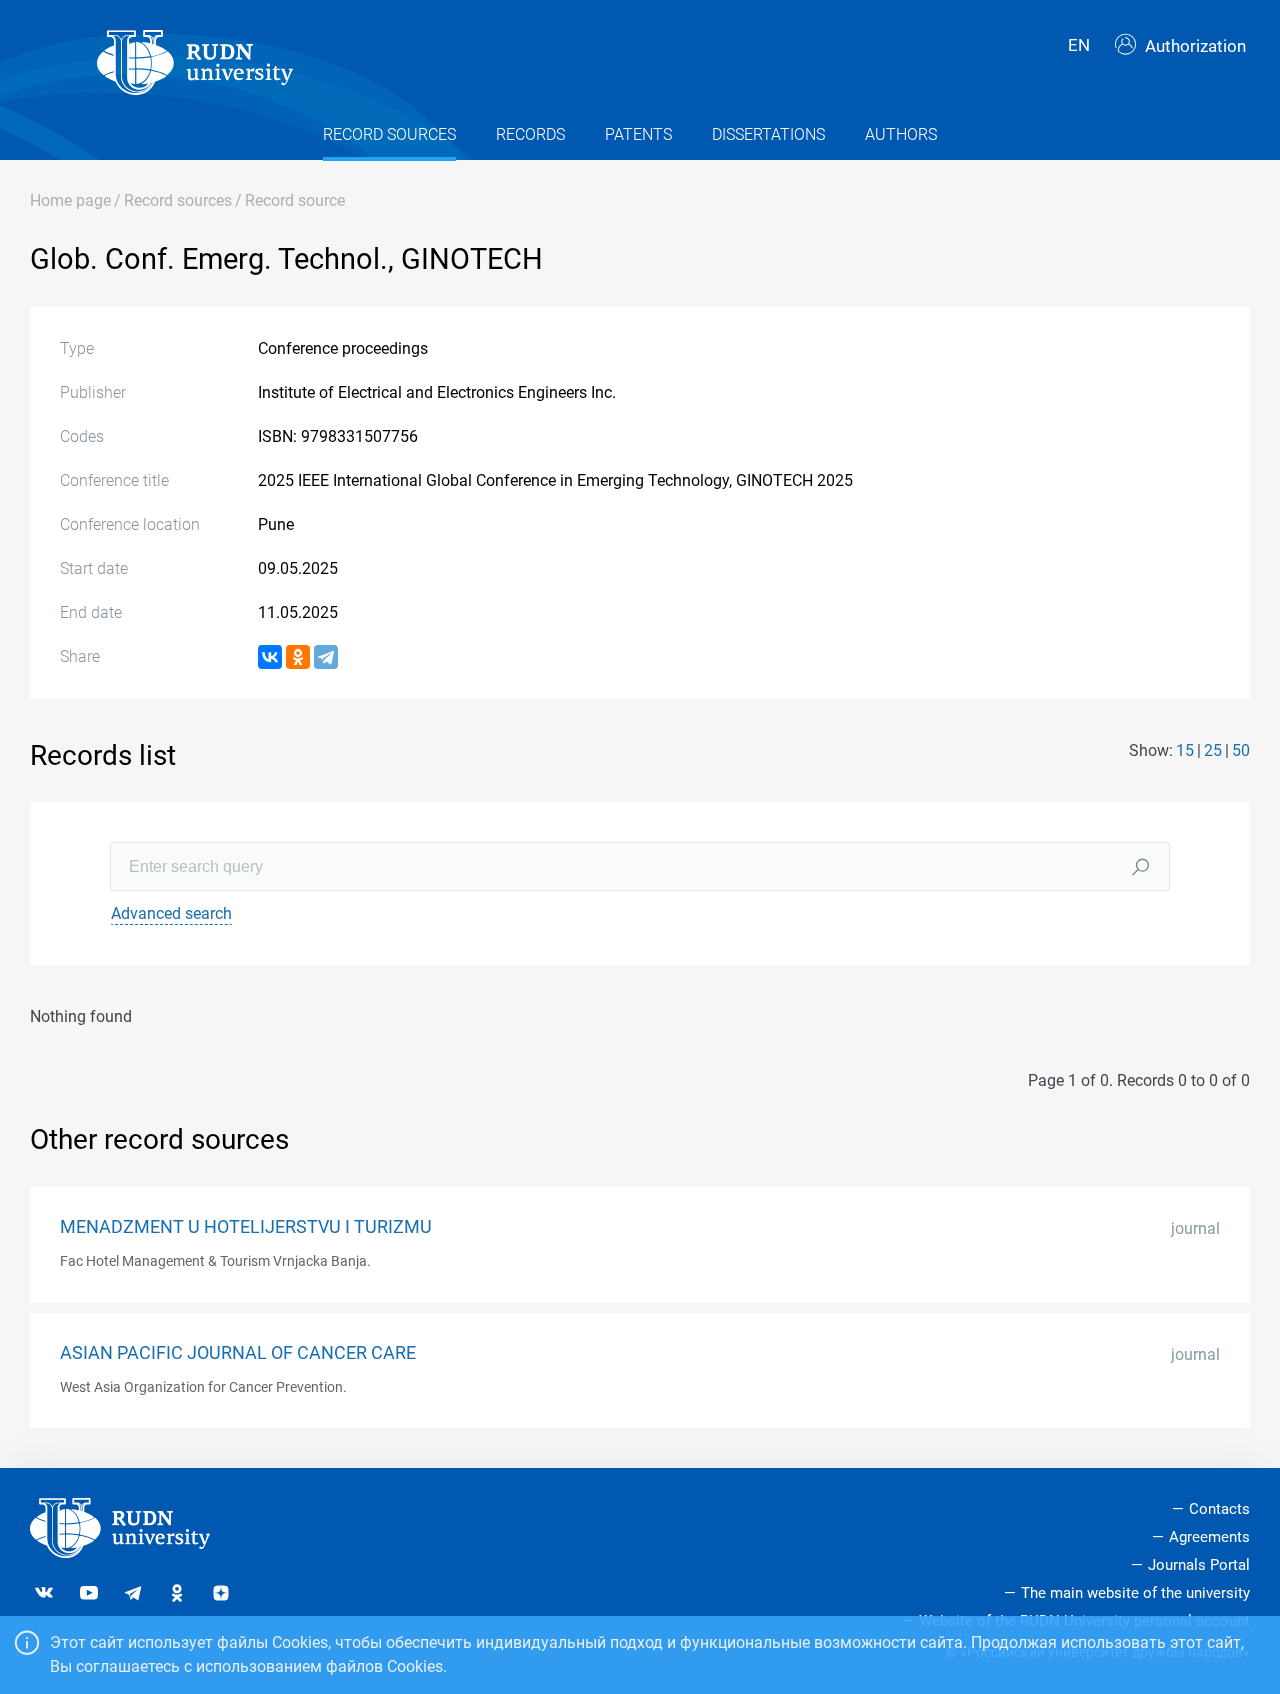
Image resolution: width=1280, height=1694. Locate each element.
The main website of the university (1135, 1593)
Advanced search (171, 913)
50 (1241, 750)
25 (1213, 750)
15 (1185, 750)
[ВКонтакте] (270, 657)
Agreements (1209, 1537)
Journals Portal (1199, 1565)
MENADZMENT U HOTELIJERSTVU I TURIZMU (246, 1227)
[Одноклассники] (298, 657)
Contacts (1219, 1509)
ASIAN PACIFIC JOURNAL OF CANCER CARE (238, 1353)
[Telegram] (326, 657)
